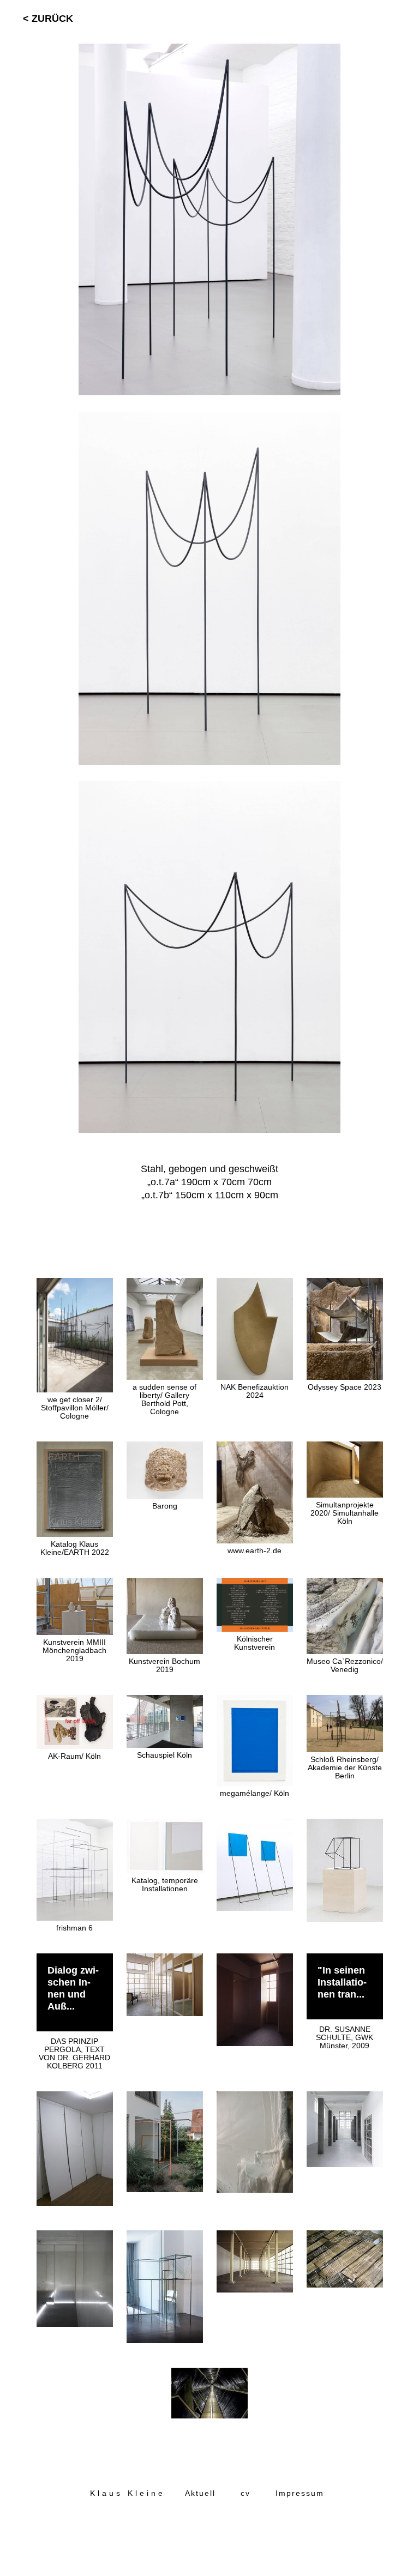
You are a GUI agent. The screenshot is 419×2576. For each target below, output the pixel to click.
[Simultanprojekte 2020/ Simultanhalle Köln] (345, 1448)
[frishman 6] (76, 1825)
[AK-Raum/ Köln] (76, 1702)
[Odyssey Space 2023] (345, 1284)
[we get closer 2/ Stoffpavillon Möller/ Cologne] (76, 1284)
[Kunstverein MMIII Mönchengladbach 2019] (76, 1584)
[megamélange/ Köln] (256, 1702)
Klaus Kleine (128, 2493)
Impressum (300, 2493)
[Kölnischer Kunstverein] (256, 1584)
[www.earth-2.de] (256, 1448)
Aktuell (200, 2493)
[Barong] (166, 1448)
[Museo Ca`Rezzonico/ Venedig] (345, 1584)
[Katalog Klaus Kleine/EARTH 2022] (76, 1448)
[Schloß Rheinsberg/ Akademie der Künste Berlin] (345, 1702)
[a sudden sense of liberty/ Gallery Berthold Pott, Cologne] (166, 1284)
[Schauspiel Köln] (166, 1702)
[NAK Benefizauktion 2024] (256, 1284)
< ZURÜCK (48, 19)
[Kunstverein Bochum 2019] (166, 1584)
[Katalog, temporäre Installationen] (166, 1825)
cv (246, 2493)
